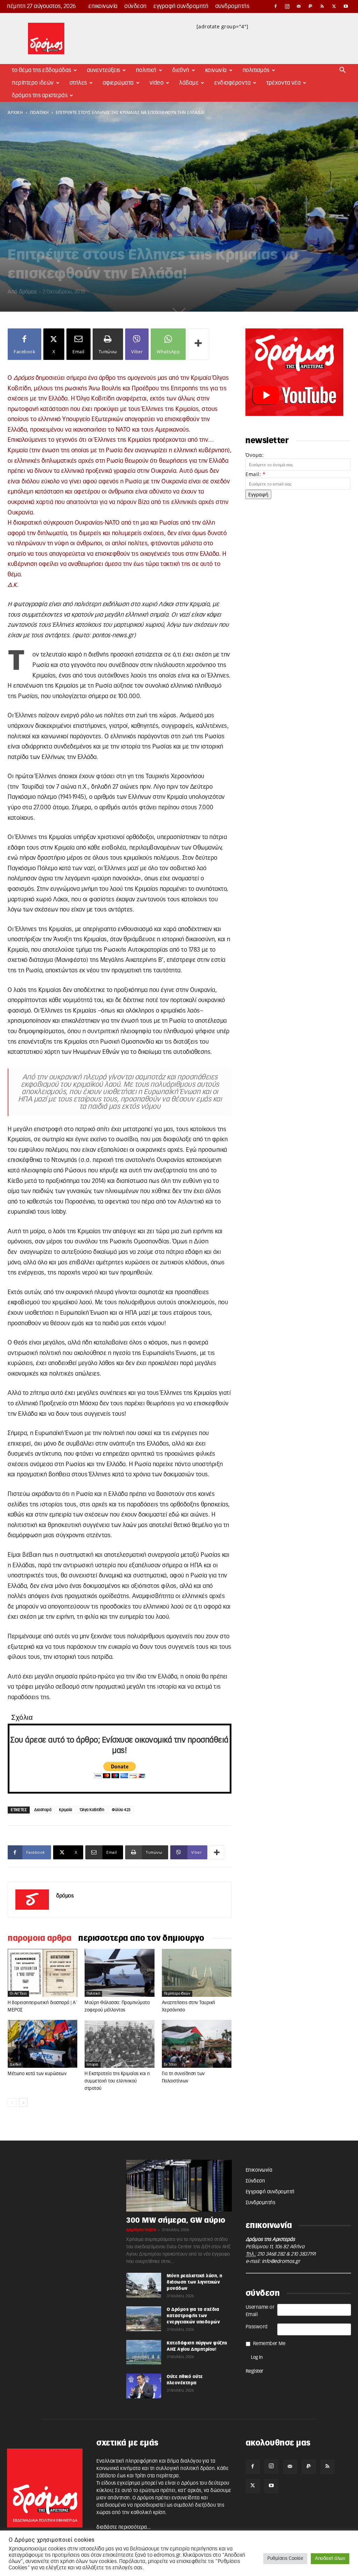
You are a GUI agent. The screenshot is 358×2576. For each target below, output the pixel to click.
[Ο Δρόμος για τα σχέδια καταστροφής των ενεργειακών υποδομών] (144, 2319)
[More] (199, 344)
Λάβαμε (189, 83)
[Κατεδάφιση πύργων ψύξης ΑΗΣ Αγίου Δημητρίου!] (144, 2352)
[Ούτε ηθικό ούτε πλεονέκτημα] (144, 2386)
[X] (334, 6)
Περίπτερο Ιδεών (33, 83)
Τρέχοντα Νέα (284, 83)
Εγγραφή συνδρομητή (181, 6)
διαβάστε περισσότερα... (124, 2527)
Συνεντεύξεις (104, 70)
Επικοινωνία (103, 6)
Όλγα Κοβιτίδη (92, 1810)
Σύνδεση (136, 6)
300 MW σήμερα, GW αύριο (176, 2220)
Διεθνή (181, 70)
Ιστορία (93, 2065)
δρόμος (28, 292)
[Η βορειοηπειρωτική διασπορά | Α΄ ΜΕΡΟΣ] (42, 1973)
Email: (255, 474)
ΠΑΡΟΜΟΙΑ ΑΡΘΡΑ (40, 1938)
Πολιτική (146, 70)
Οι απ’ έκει (18, 1994)
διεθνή (15, 2065)
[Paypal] (311, 6)
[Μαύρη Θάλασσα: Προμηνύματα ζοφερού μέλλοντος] (119, 1973)
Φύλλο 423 (121, 1810)
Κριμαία (66, 1810)
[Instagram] (287, 6)
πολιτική (40, 113)
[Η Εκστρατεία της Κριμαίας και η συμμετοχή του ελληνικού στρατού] (119, 2044)
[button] (343, 71)
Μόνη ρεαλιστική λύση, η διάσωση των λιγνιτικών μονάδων (195, 2282)
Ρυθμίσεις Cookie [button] (285, 2559)
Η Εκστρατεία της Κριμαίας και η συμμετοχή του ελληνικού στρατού (117, 2081)
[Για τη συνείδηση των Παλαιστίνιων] (197, 2044)
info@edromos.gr (281, 2262)
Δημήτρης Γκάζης (141, 2230)
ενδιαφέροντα (232, 83)
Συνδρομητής (232, 6)
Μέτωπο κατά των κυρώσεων (37, 2074)
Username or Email (260, 2311)
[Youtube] (346, 6)
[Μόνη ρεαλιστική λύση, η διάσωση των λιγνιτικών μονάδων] (144, 2285)
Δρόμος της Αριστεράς (40, 95)
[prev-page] (12, 2103)
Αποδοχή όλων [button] (330, 2559)
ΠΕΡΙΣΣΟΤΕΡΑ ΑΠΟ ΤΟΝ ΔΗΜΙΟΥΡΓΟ (141, 1938)
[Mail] (299, 6)
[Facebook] (275, 6)
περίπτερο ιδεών (177, 1994)
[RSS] (322, 6)
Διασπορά (43, 1810)
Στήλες (78, 83)
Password (257, 2327)
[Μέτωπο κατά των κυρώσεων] (42, 2044)
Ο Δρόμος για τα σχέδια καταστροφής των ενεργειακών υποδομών (193, 2316)
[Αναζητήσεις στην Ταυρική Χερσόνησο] (197, 1973)
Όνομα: (255, 455)
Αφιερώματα (118, 83)
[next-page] (23, 2103)
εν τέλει (170, 2065)
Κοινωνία (216, 70)
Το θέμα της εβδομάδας (42, 70)
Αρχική (15, 113)
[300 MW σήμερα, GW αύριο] (179, 2186)
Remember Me (269, 2344)
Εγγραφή (258, 494)
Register (255, 2371)
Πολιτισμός (256, 70)
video (157, 83)
